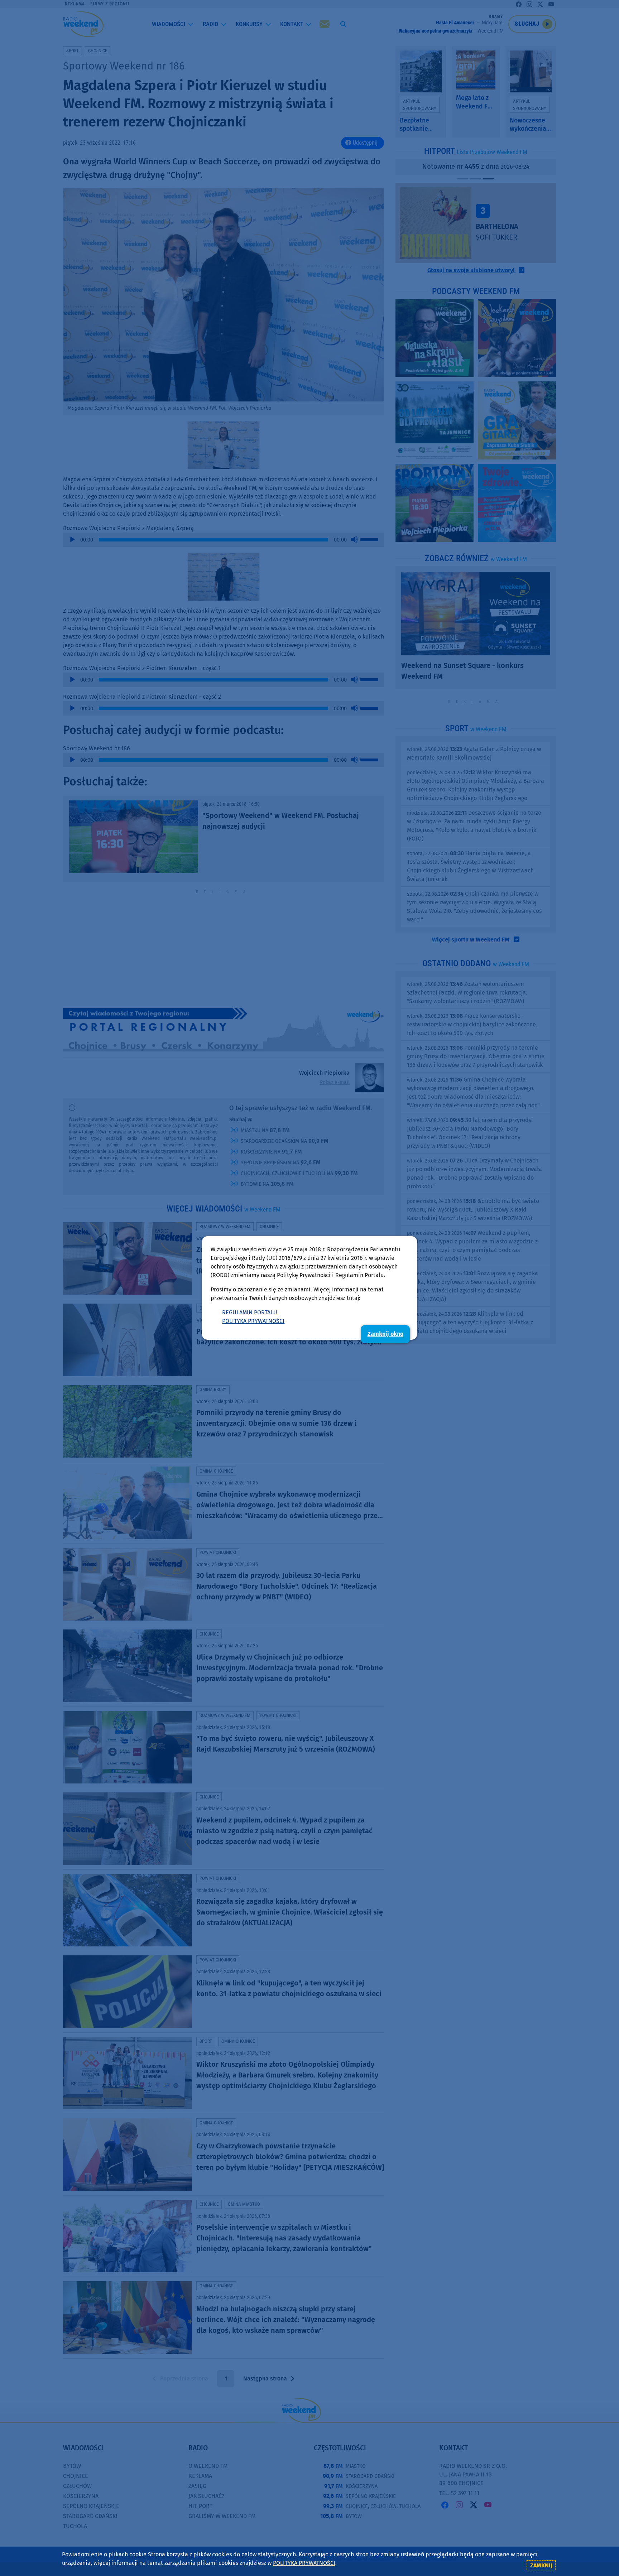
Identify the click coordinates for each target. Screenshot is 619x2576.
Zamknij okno (385, 1334)
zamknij (541, 2565)
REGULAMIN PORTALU (250, 1312)
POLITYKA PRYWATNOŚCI (253, 1321)
